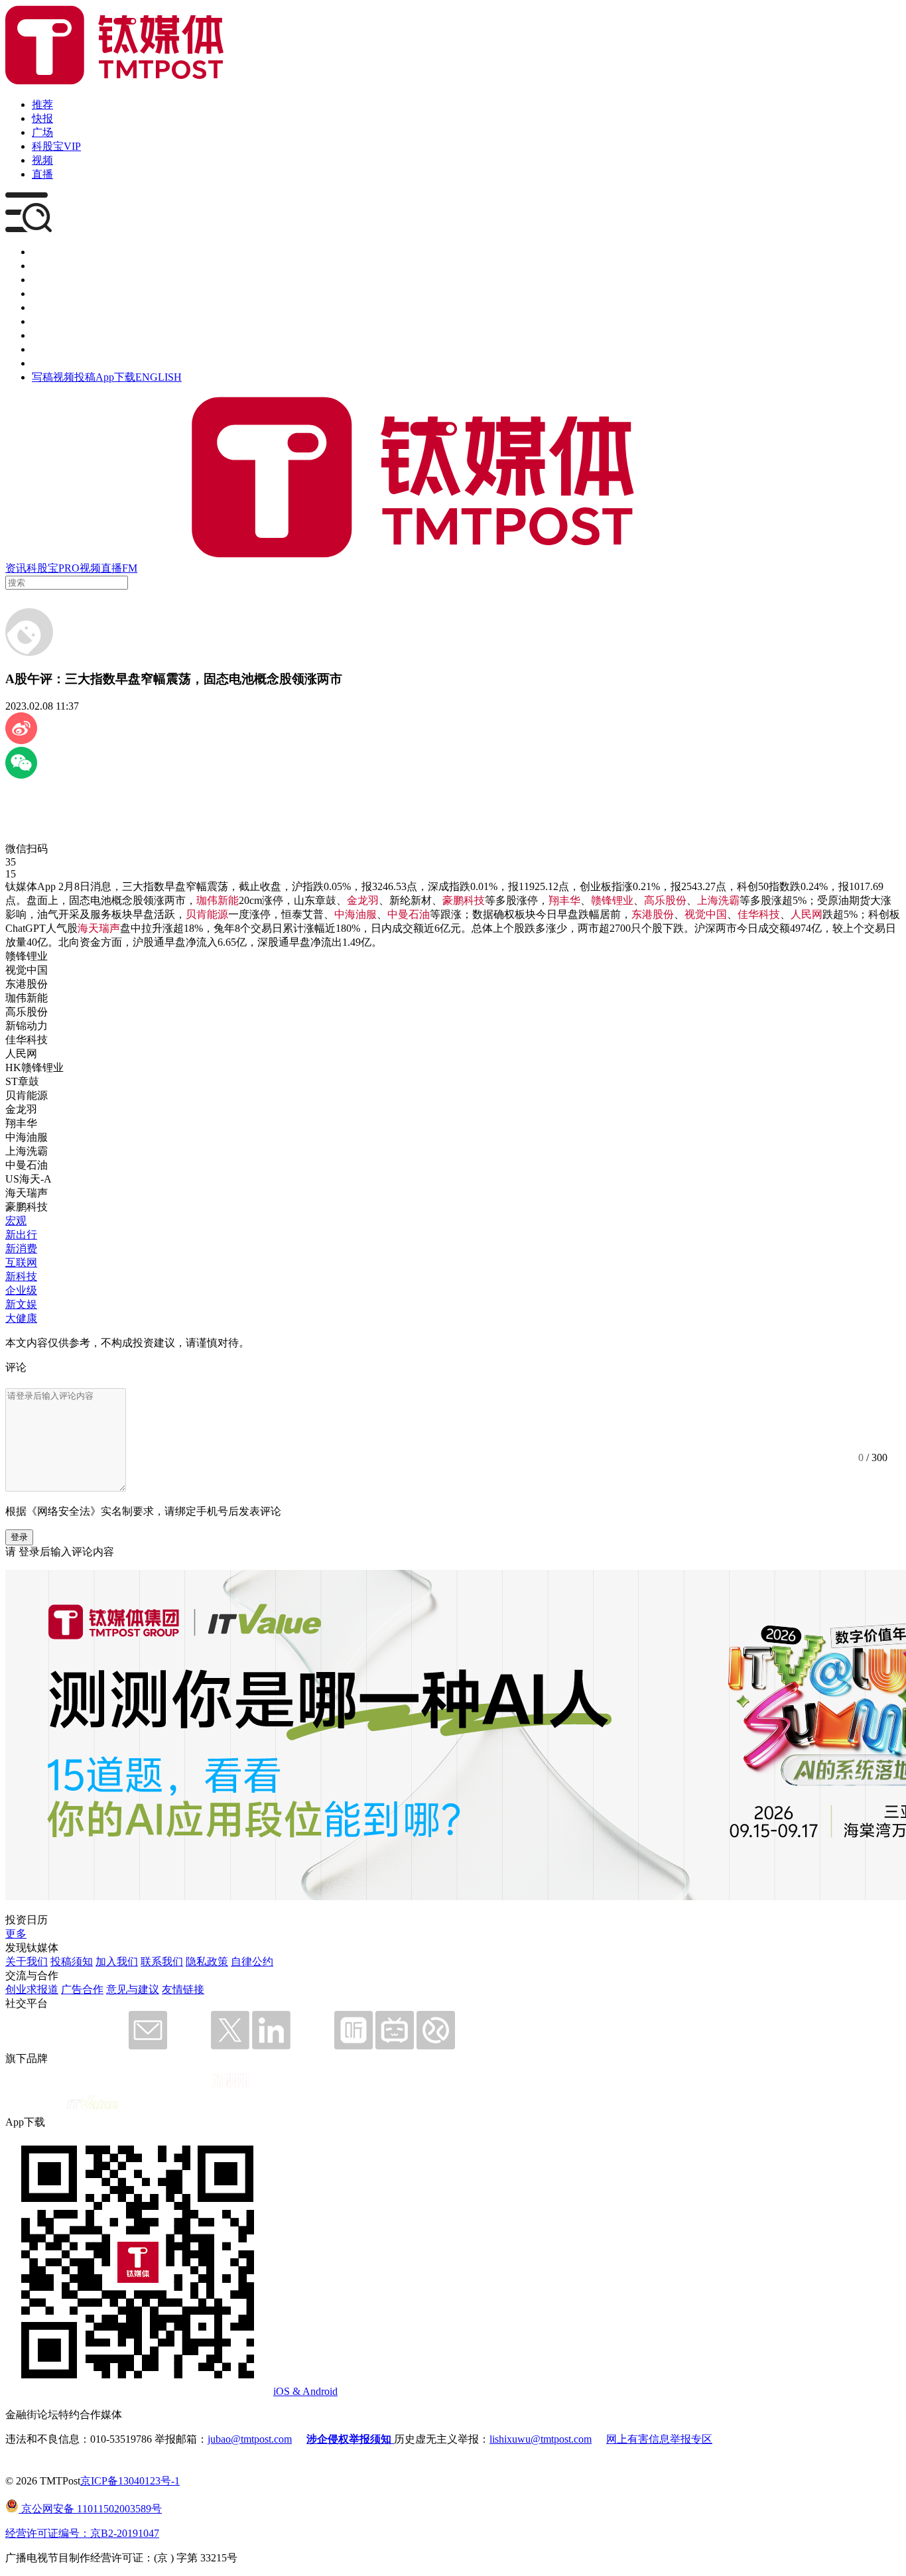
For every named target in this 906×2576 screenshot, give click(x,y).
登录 (19, 1537)
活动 (42, 307)
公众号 (48, 349)
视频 (42, 160)
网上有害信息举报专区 (659, 2439)
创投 (42, 280)
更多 (16, 1934)
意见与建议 (133, 1989)
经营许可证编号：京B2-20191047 (82, 2533)
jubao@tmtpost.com (250, 2439)
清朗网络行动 (64, 363)
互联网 (21, 1262)
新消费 (21, 1249)
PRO (69, 568)
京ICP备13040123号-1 (130, 2481)
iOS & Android (305, 2391)
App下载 (115, 377)
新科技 (21, 1276)
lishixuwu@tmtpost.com (541, 2439)
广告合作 (82, 1989)
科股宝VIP (56, 146)
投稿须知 (72, 1962)
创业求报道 (32, 1989)
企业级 (21, 1290)
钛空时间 (53, 321)
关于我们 (27, 1962)
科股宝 (42, 568)
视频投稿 (74, 377)
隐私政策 (207, 1962)
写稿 (42, 377)
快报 (42, 118)
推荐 (42, 104)
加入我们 (117, 1962)
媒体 (42, 252)
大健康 (21, 1318)
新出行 (21, 1235)
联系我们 (162, 1962)
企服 (42, 266)
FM (130, 568)
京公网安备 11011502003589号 (90, 2509)
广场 (42, 132)
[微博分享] (21, 741)
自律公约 (252, 1962)
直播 (42, 174)
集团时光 (53, 335)
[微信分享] (21, 775)
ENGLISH (159, 377)
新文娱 (21, 1304)
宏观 (16, 1221)
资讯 (16, 568)
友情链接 (183, 1989)
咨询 (42, 293)
